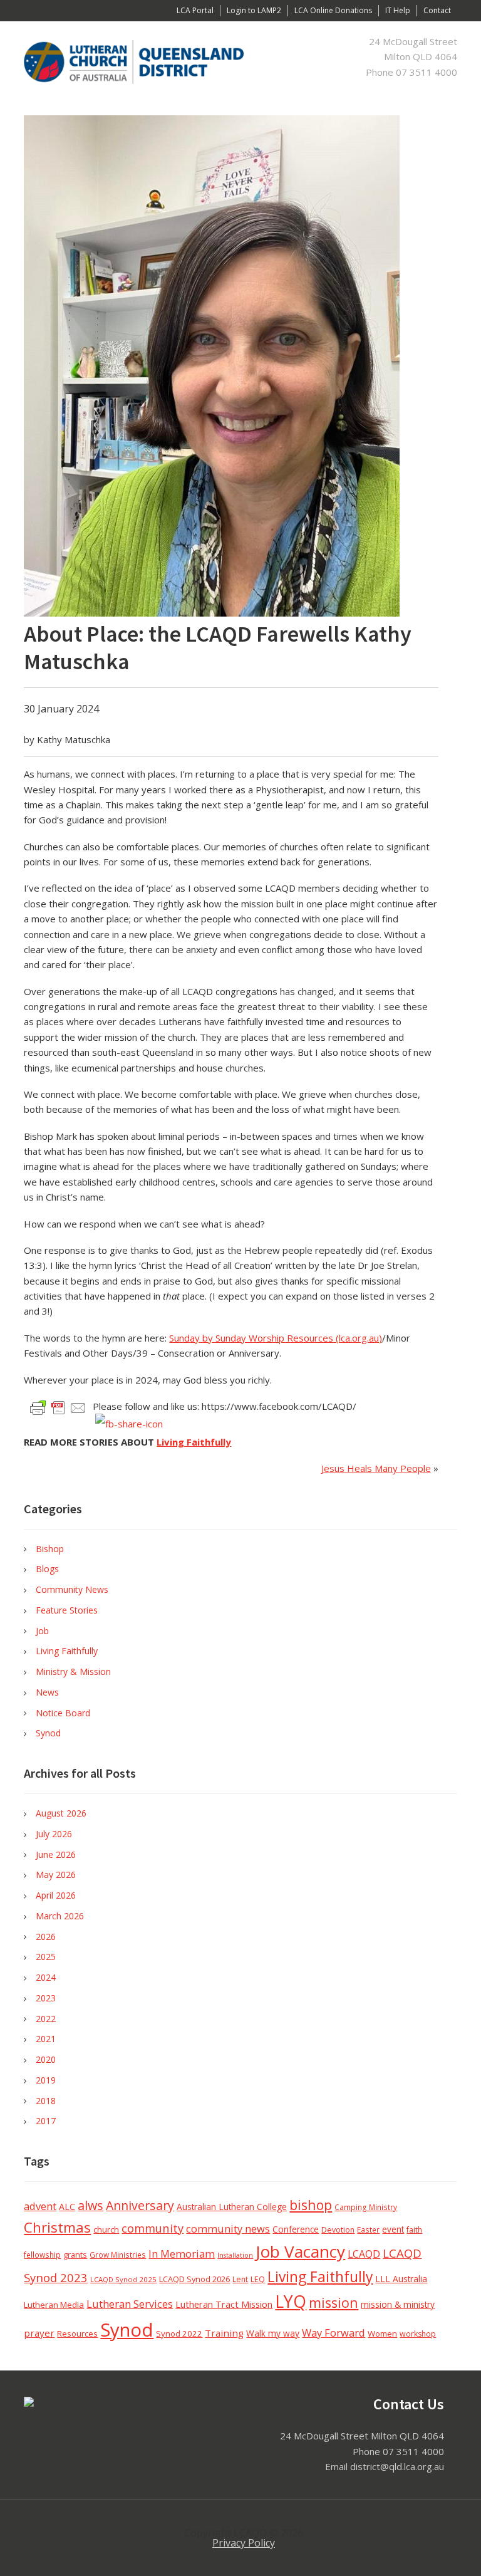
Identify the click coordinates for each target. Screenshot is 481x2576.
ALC (67, 2207)
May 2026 (56, 1875)
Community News (72, 1589)
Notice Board (63, 1713)
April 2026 (56, 1895)
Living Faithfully (194, 1442)
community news (228, 2229)
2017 (46, 2121)
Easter (368, 2229)
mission (334, 2302)
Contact (437, 10)
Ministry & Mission (73, 1671)
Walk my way (273, 2333)
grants (75, 2255)
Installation (235, 2255)
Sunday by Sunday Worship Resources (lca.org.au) (276, 1338)
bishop (311, 2205)
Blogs (47, 1569)
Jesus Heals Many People (376, 1468)
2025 (46, 1957)
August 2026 (61, 1813)
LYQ (291, 2302)
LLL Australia (401, 2279)
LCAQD (364, 2254)
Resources (77, 2334)
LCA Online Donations (333, 10)
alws (91, 2205)
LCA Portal (195, 10)
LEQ (258, 2279)
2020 (46, 2059)
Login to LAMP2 (254, 10)
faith (414, 2230)
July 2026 (54, 1834)
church (106, 2229)
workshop (418, 2334)
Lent (240, 2279)
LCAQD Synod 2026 (194, 2279)
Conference (296, 2229)
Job (42, 1631)
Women (382, 2334)
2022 (46, 2019)
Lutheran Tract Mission (224, 2304)
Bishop (50, 1549)
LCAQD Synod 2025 (123, 2279)
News (47, 1692)
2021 (46, 2039)
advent (40, 2206)
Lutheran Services (130, 2304)
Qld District (143, 62)
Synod (48, 1733)
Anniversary (140, 2205)
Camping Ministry (366, 2207)
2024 (46, 1977)
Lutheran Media (54, 2305)
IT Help (398, 10)
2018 (46, 2101)
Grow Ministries (118, 2255)
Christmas (57, 2227)
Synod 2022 (179, 2334)
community (153, 2228)
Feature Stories (67, 1610)
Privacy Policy (244, 2543)
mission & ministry (398, 2304)
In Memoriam (182, 2254)
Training (224, 2333)
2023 (46, 1998)
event (393, 2229)
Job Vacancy (300, 2251)
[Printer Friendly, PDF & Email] (58, 1407)
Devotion (338, 2230)
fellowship (42, 2255)
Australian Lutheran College (232, 2207)
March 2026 (60, 1916)
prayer (39, 2333)
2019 (46, 2080)
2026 (46, 1937)
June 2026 (56, 1854)
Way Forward (334, 2333)
